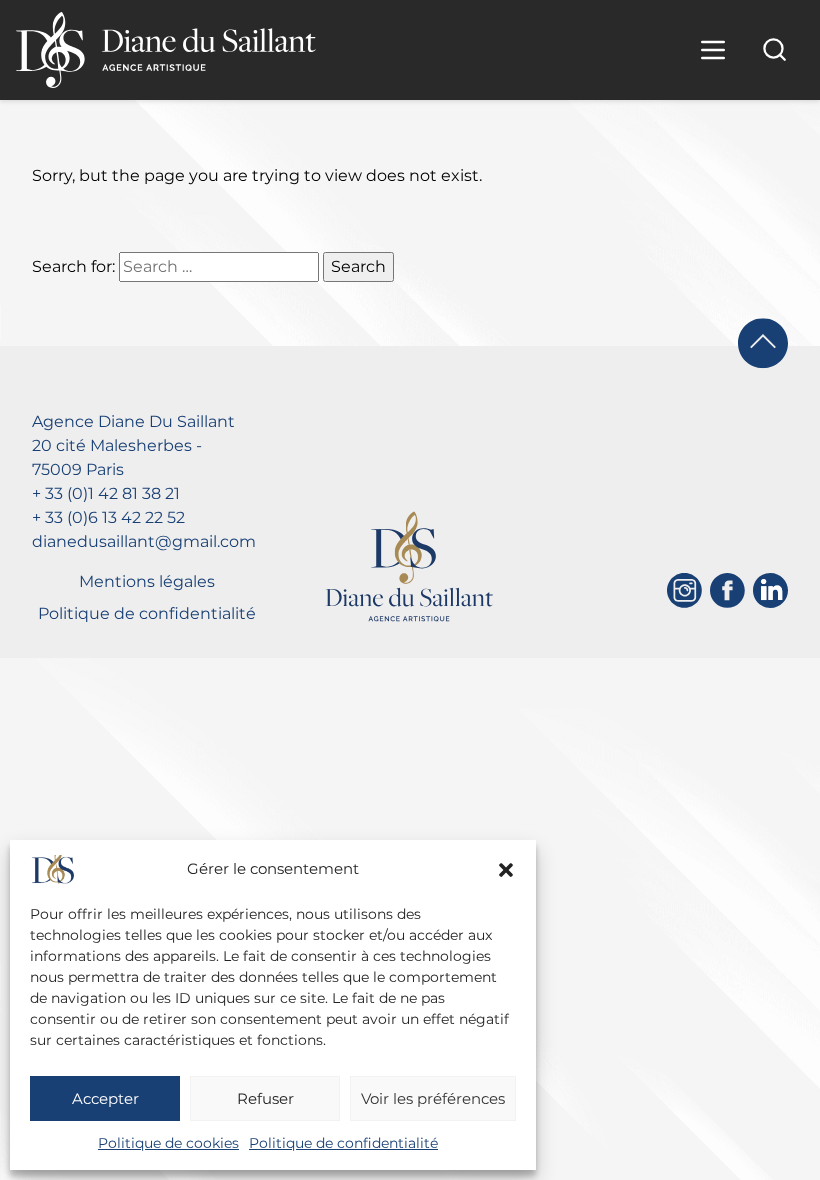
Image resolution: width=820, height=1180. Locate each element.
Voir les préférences (433, 1098)
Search (358, 266)
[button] (506, 870)
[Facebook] (727, 590)
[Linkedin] (770, 590)
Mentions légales (147, 581)
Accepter (105, 1098)
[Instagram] (684, 590)
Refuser (265, 1098)
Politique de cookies (168, 1143)
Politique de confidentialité (343, 1143)
